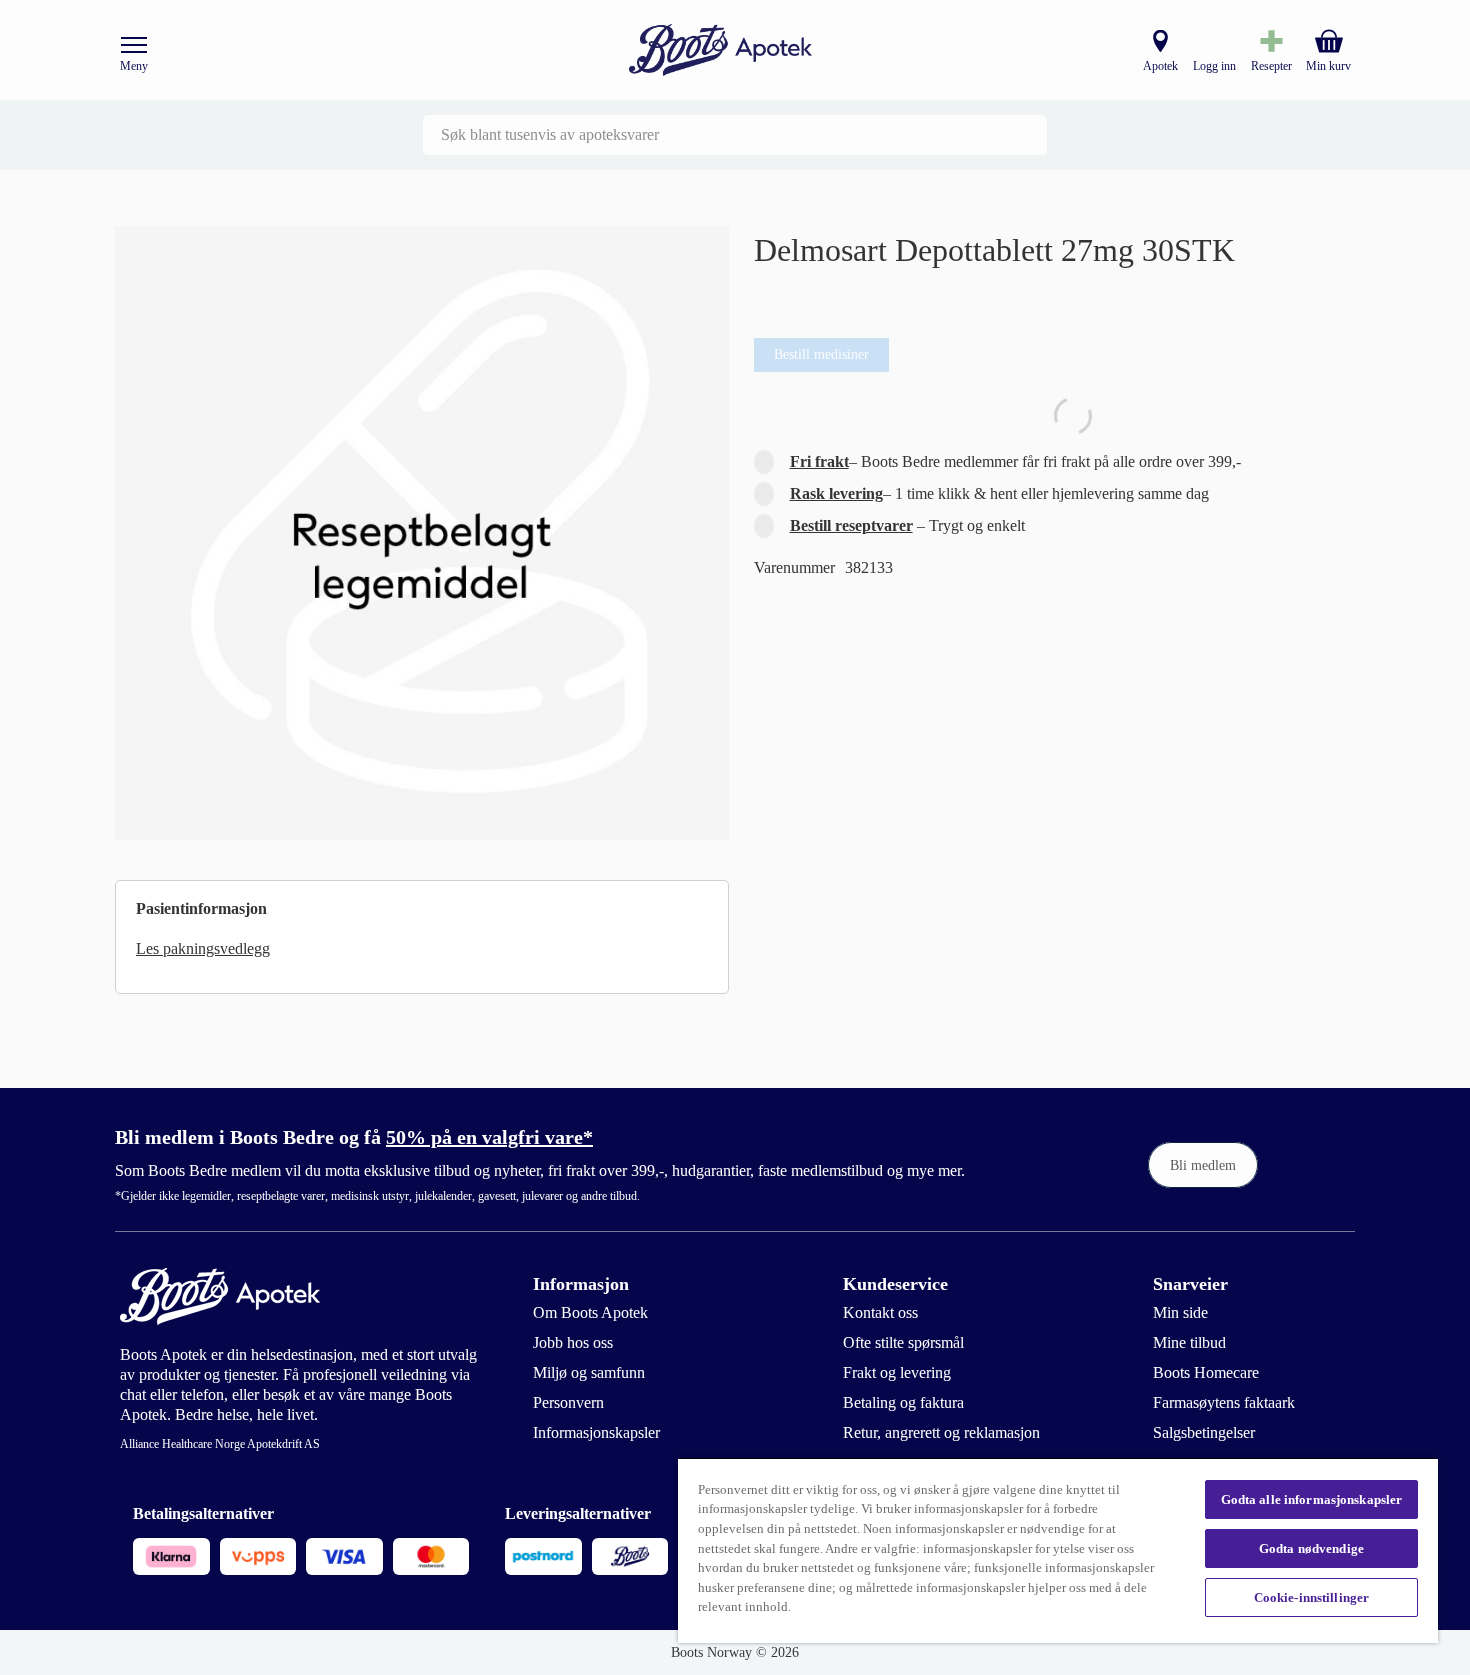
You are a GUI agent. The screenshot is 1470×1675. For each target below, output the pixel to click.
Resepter (1271, 66)
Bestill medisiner (821, 354)
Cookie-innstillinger (1312, 1597)
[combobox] (735, 135)
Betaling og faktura (903, 1402)
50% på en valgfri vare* (489, 1137)
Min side (1180, 1312)
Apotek (1160, 66)
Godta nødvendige (1311, 1548)
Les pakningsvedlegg (203, 948)
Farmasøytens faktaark (1224, 1402)
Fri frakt (819, 461)
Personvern (568, 1402)
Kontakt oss (880, 1312)
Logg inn (1214, 66)
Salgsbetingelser (1204, 1432)
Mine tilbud (1189, 1342)
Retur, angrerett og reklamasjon (941, 1432)
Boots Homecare (1206, 1372)
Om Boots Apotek (590, 1312)
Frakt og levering (897, 1372)
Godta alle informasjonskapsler (1312, 1499)
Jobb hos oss (573, 1342)
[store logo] (721, 50)
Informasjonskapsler (596, 1432)
